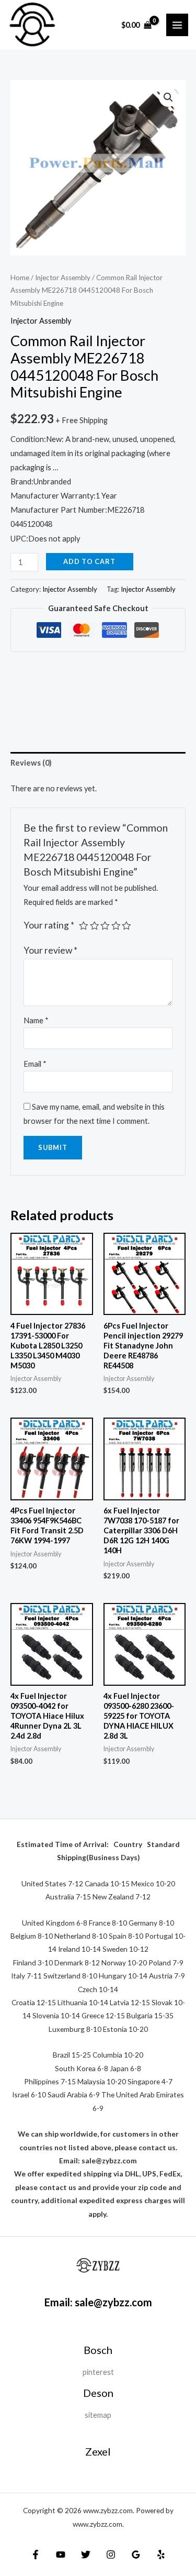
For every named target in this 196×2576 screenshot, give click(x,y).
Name (36, 1020)
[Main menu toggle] (177, 25)
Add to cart (89, 561)
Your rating (49, 925)
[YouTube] (61, 2555)
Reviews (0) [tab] (31, 763)
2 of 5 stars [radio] (95, 926)
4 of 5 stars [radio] (116, 926)
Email (35, 1064)
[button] (168, 97)
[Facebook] (36, 2555)
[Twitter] (86, 2555)
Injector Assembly (63, 278)
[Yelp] (161, 2555)
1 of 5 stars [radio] (84, 926)
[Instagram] (111, 2555)
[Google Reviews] (136, 2555)
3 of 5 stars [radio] (105, 926)
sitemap (98, 2415)
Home (20, 278)
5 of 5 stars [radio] (126, 926)
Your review (50, 950)
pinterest (98, 2372)
